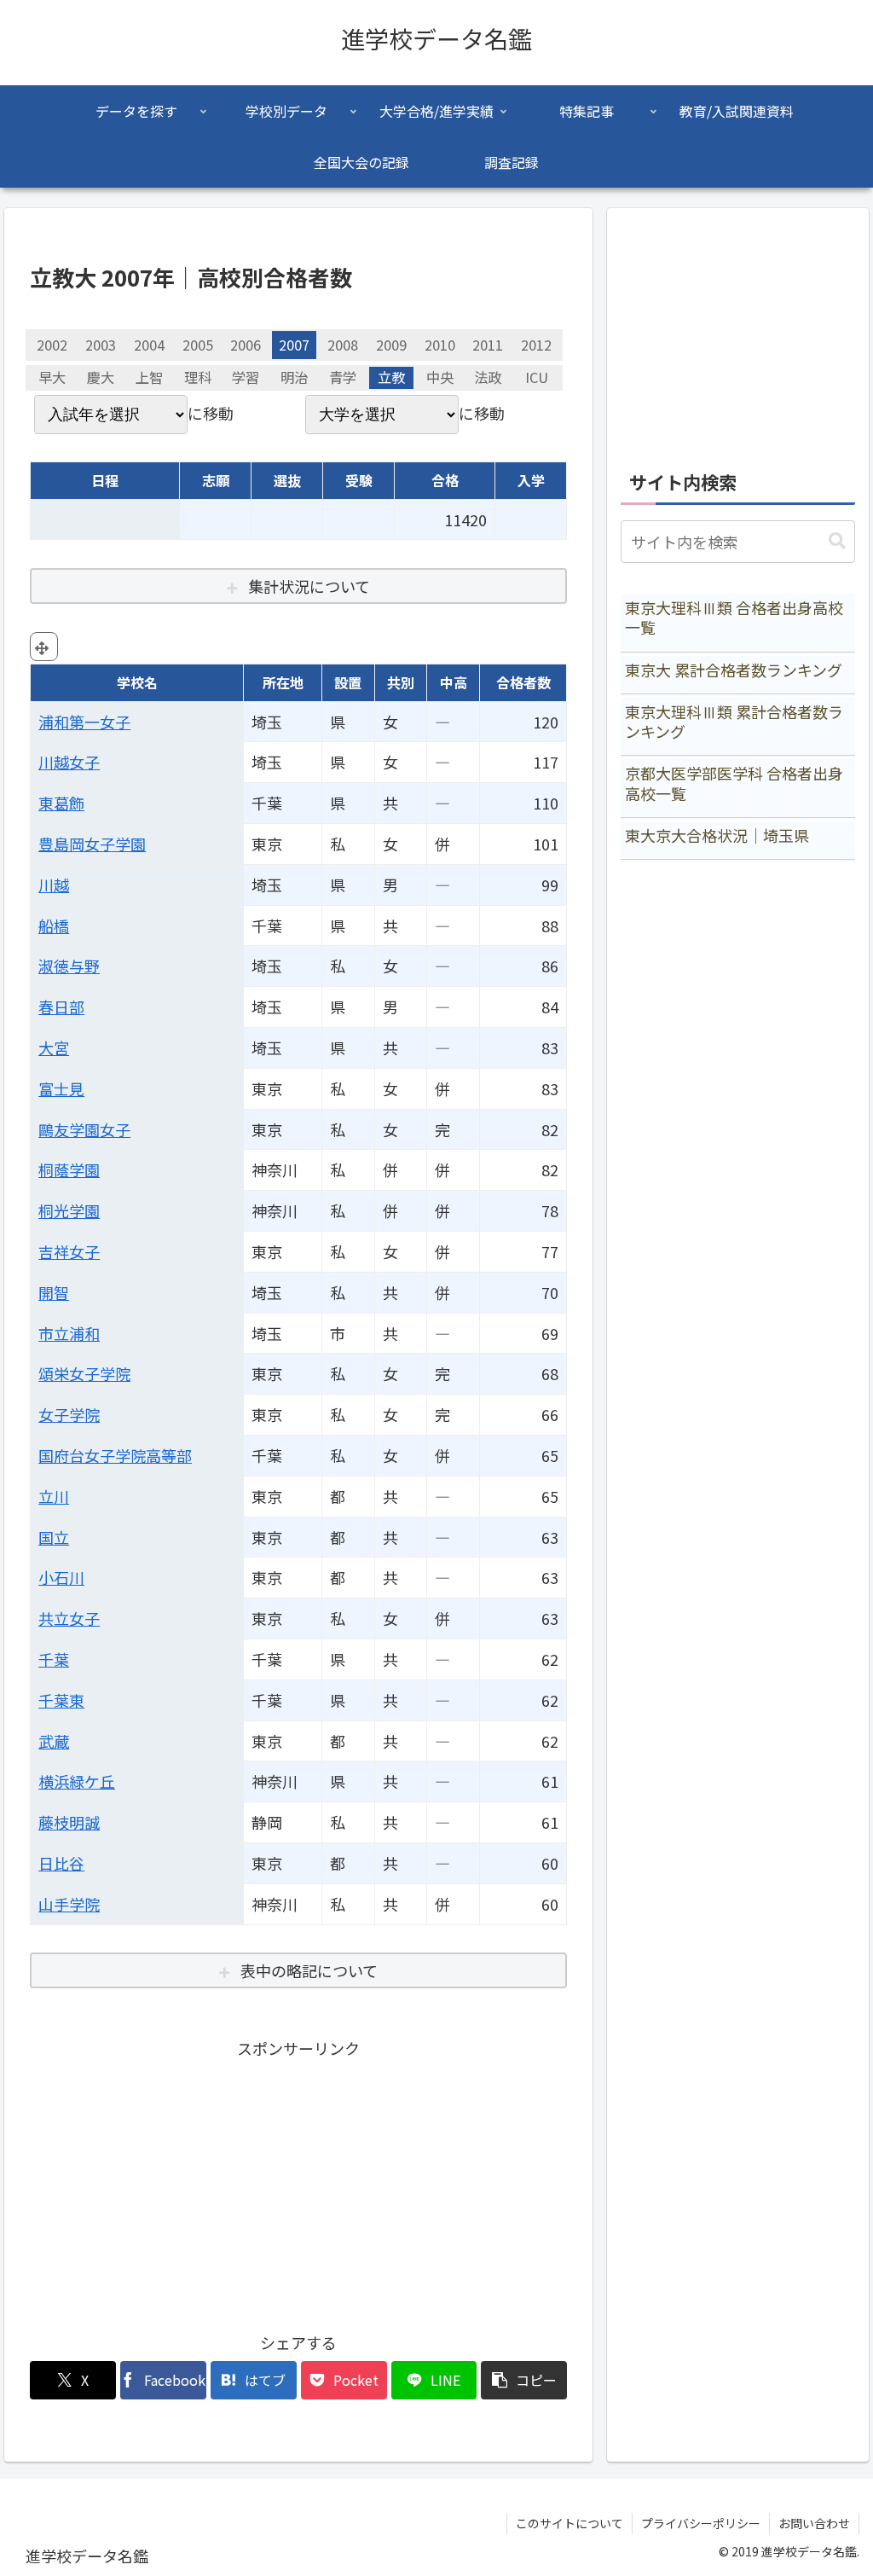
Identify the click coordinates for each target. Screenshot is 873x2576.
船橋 (54, 925)
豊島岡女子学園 (92, 844)
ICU (537, 378)
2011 (488, 345)
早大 (52, 378)
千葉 (54, 1659)
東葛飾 (61, 803)
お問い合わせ (814, 2523)
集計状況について (309, 586)
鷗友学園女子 (84, 1129)
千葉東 (61, 1700)
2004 (149, 345)
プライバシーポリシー (701, 2523)
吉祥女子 (69, 1251)
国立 (54, 1537)
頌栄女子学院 (84, 1373)
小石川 (61, 1577)
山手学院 (69, 1904)
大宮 (54, 1047)
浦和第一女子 (84, 722)
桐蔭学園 (69, 1169)
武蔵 (54, 1741)
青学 (343, 378)
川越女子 (69, 762)
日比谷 (61, 1863)
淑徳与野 (69, 966)
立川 (54, 1496)
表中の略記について (309, 1970)
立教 (391, 378)
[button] (524, 2380)
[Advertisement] (298, 2182)
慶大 (101, 378)
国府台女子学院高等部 (115, 1455)
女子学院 (69, 1414)
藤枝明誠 (69, 1822)
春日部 (61, 1007)
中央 (440, 378)
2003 (101, 345)
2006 (246, 345)
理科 (198, 378)
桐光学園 (69, 1210)
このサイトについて (569, 2523)
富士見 (61, 1088)
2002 (52, 345)
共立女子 (69, 1618)
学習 (246, 378)
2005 (198, 345)
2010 (440, 345)
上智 (149, 378)
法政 (488, 378)
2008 (343, 345)
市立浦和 (69, 1333)
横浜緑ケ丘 (77, 1781)
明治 (294, 378)
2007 (294, 345)
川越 (54, 885)
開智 (54, 1292)
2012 (536, 345)
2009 (391, 345)
